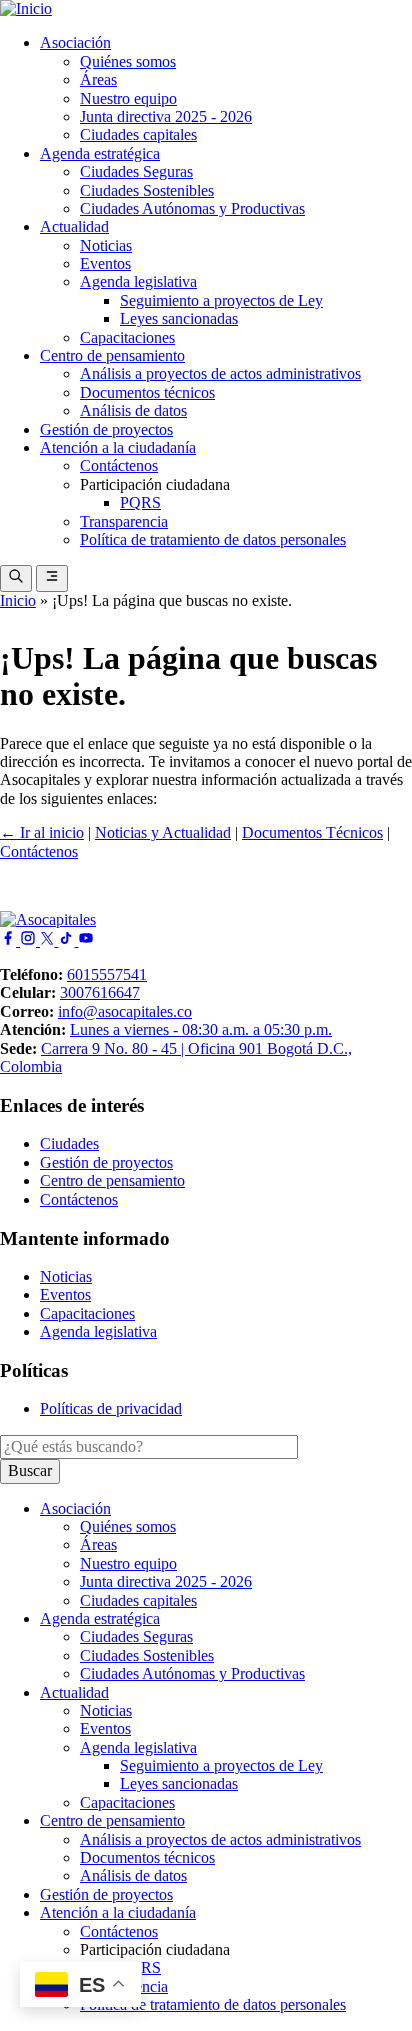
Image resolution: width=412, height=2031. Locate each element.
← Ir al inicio (42, 832)
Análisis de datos (133, 410)
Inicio (18, 600)
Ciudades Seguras (136, 171)
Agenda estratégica (100, 153)
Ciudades (69, 1143)
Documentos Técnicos (312, 832)
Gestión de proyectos (106, 429)
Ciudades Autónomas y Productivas (192, 208)
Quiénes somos (128, 61)
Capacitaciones (127, 337)
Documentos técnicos (147, 392)
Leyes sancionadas (179, 318)
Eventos (105, 263)
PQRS (140, 502)
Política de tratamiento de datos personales (213, 539)
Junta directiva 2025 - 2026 (166, 116)
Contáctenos (119, 465)
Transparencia (124, 521)
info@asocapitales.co (125, 1011)
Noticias (106, 245)
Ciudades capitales (138, 134)
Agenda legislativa (138, 281)
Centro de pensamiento (112, 355)
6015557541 (107, 974)
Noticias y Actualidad (163, 832)
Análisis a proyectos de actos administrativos (220, 373)
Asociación (75, 42)
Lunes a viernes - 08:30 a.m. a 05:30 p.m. (201, 1029)
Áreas (98, 79)
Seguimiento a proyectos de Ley (221, 300)
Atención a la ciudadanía (118, 447)
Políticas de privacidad (111, 1408)
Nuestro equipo (128, 98)
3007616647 (100, 992)
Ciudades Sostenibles (147, 190)
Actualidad (74, 226)
